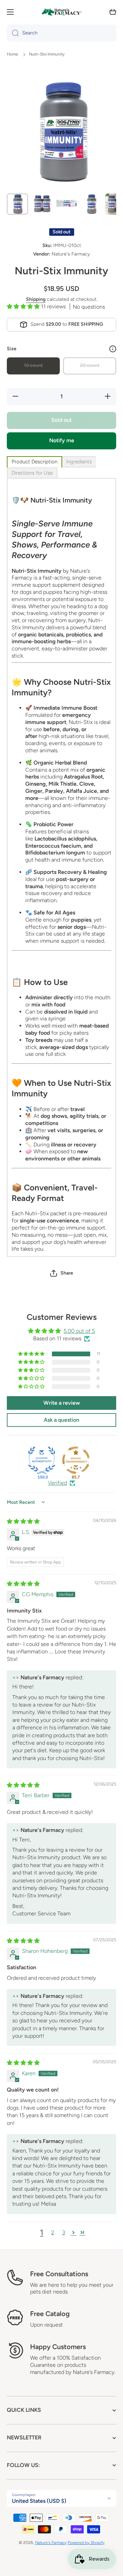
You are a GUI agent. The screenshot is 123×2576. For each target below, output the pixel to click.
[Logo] (61, 12)
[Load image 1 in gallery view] (17, 204)
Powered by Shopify (86, 2543)
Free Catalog (50, 2314)
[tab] (35, 462)
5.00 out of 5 (79, 1331)
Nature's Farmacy (51, 2543)
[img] (23, 1521)
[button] (113, 12)
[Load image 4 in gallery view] (91, 204)
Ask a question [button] (61, 1420)
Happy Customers (58, 2347)
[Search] (13, 33)
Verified (57, 1483)
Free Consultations (59, 2274)
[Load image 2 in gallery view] (42, 204)
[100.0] (42, 1460)
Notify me (62, 440)
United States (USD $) (39, 2501)
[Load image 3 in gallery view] (67, 204)
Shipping (36, 299)
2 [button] (53, 2232)
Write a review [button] (62, 1403)
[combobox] (61, 33)
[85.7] (76, 1460)
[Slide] (113, 349)
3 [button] (64, 2232)
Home (12, 54)
